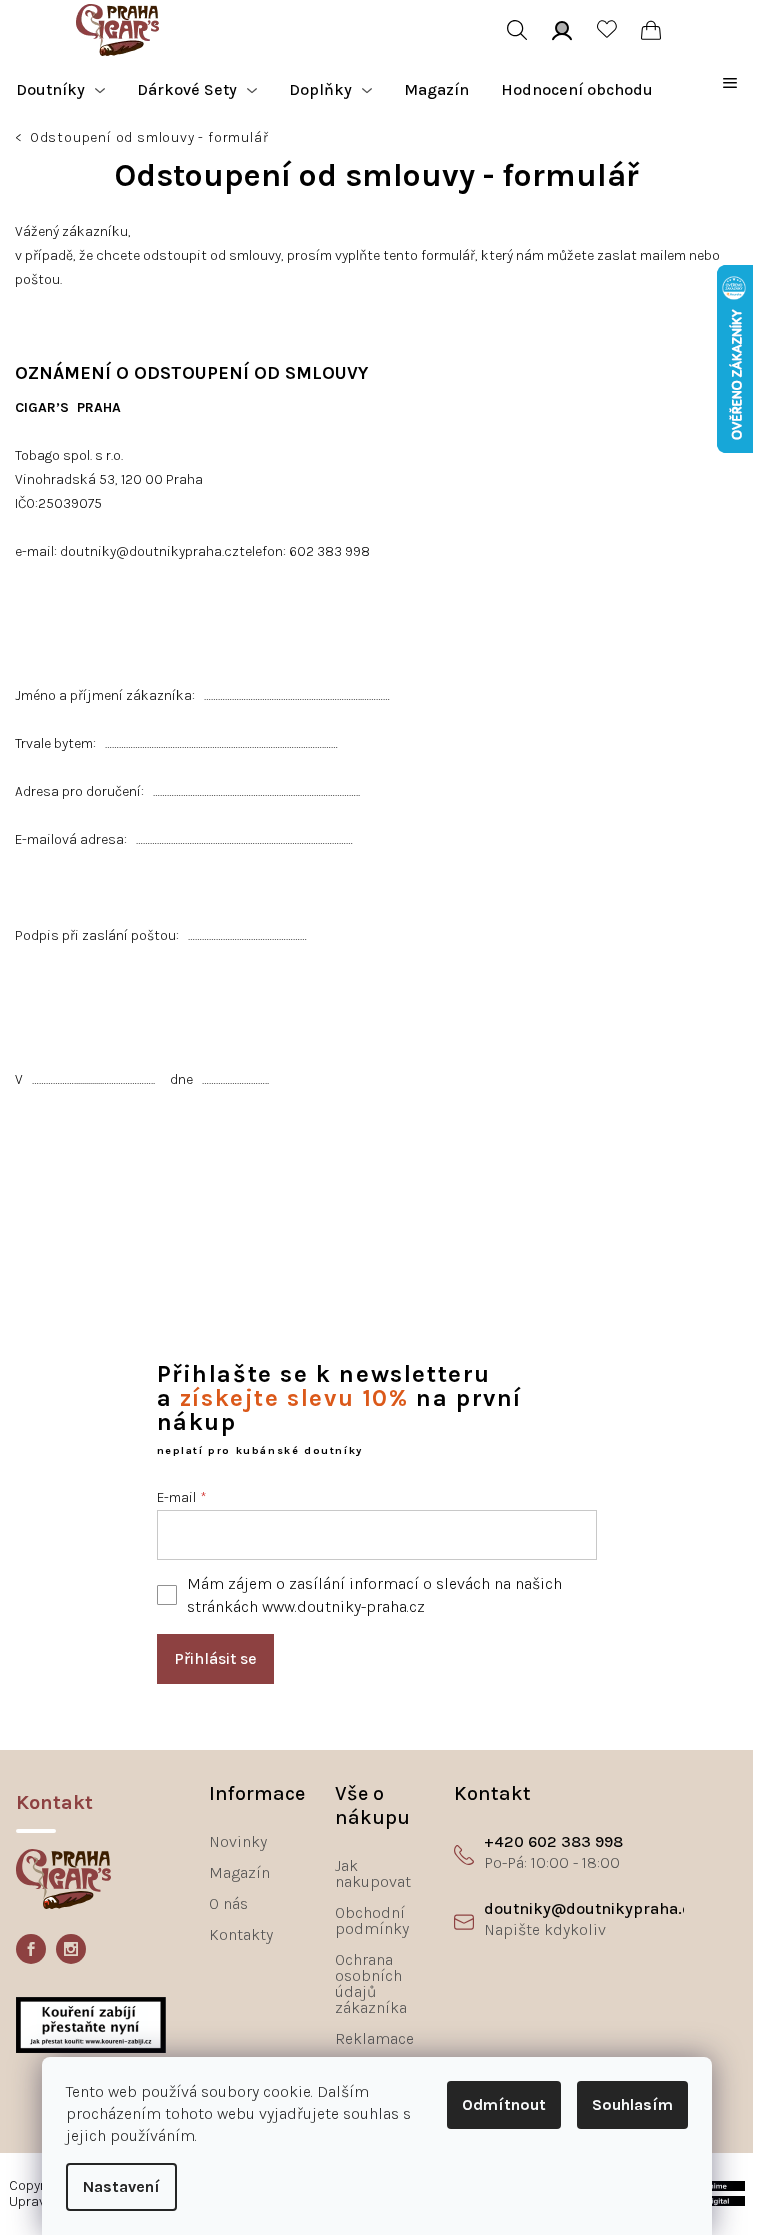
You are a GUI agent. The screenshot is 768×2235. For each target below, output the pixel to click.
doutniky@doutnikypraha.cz (149, 551)
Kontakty (241, 1934)
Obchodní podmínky (372, 1920)
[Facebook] (31, 1949)
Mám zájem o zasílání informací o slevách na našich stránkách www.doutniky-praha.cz (374, 1595)
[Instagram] (71, 1949)
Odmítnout (504, 2104)
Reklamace (374, 2038)
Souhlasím (632, 2104)
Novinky (238, 1841)
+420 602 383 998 (553, 1841)
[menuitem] (60, 90)
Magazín (239, 1872)
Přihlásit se (215, 1658)
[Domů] (20, 140)
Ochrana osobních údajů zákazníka (371, 1983)
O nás (228, 1903)
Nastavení (121, 2186)
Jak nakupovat (373, 1873)
